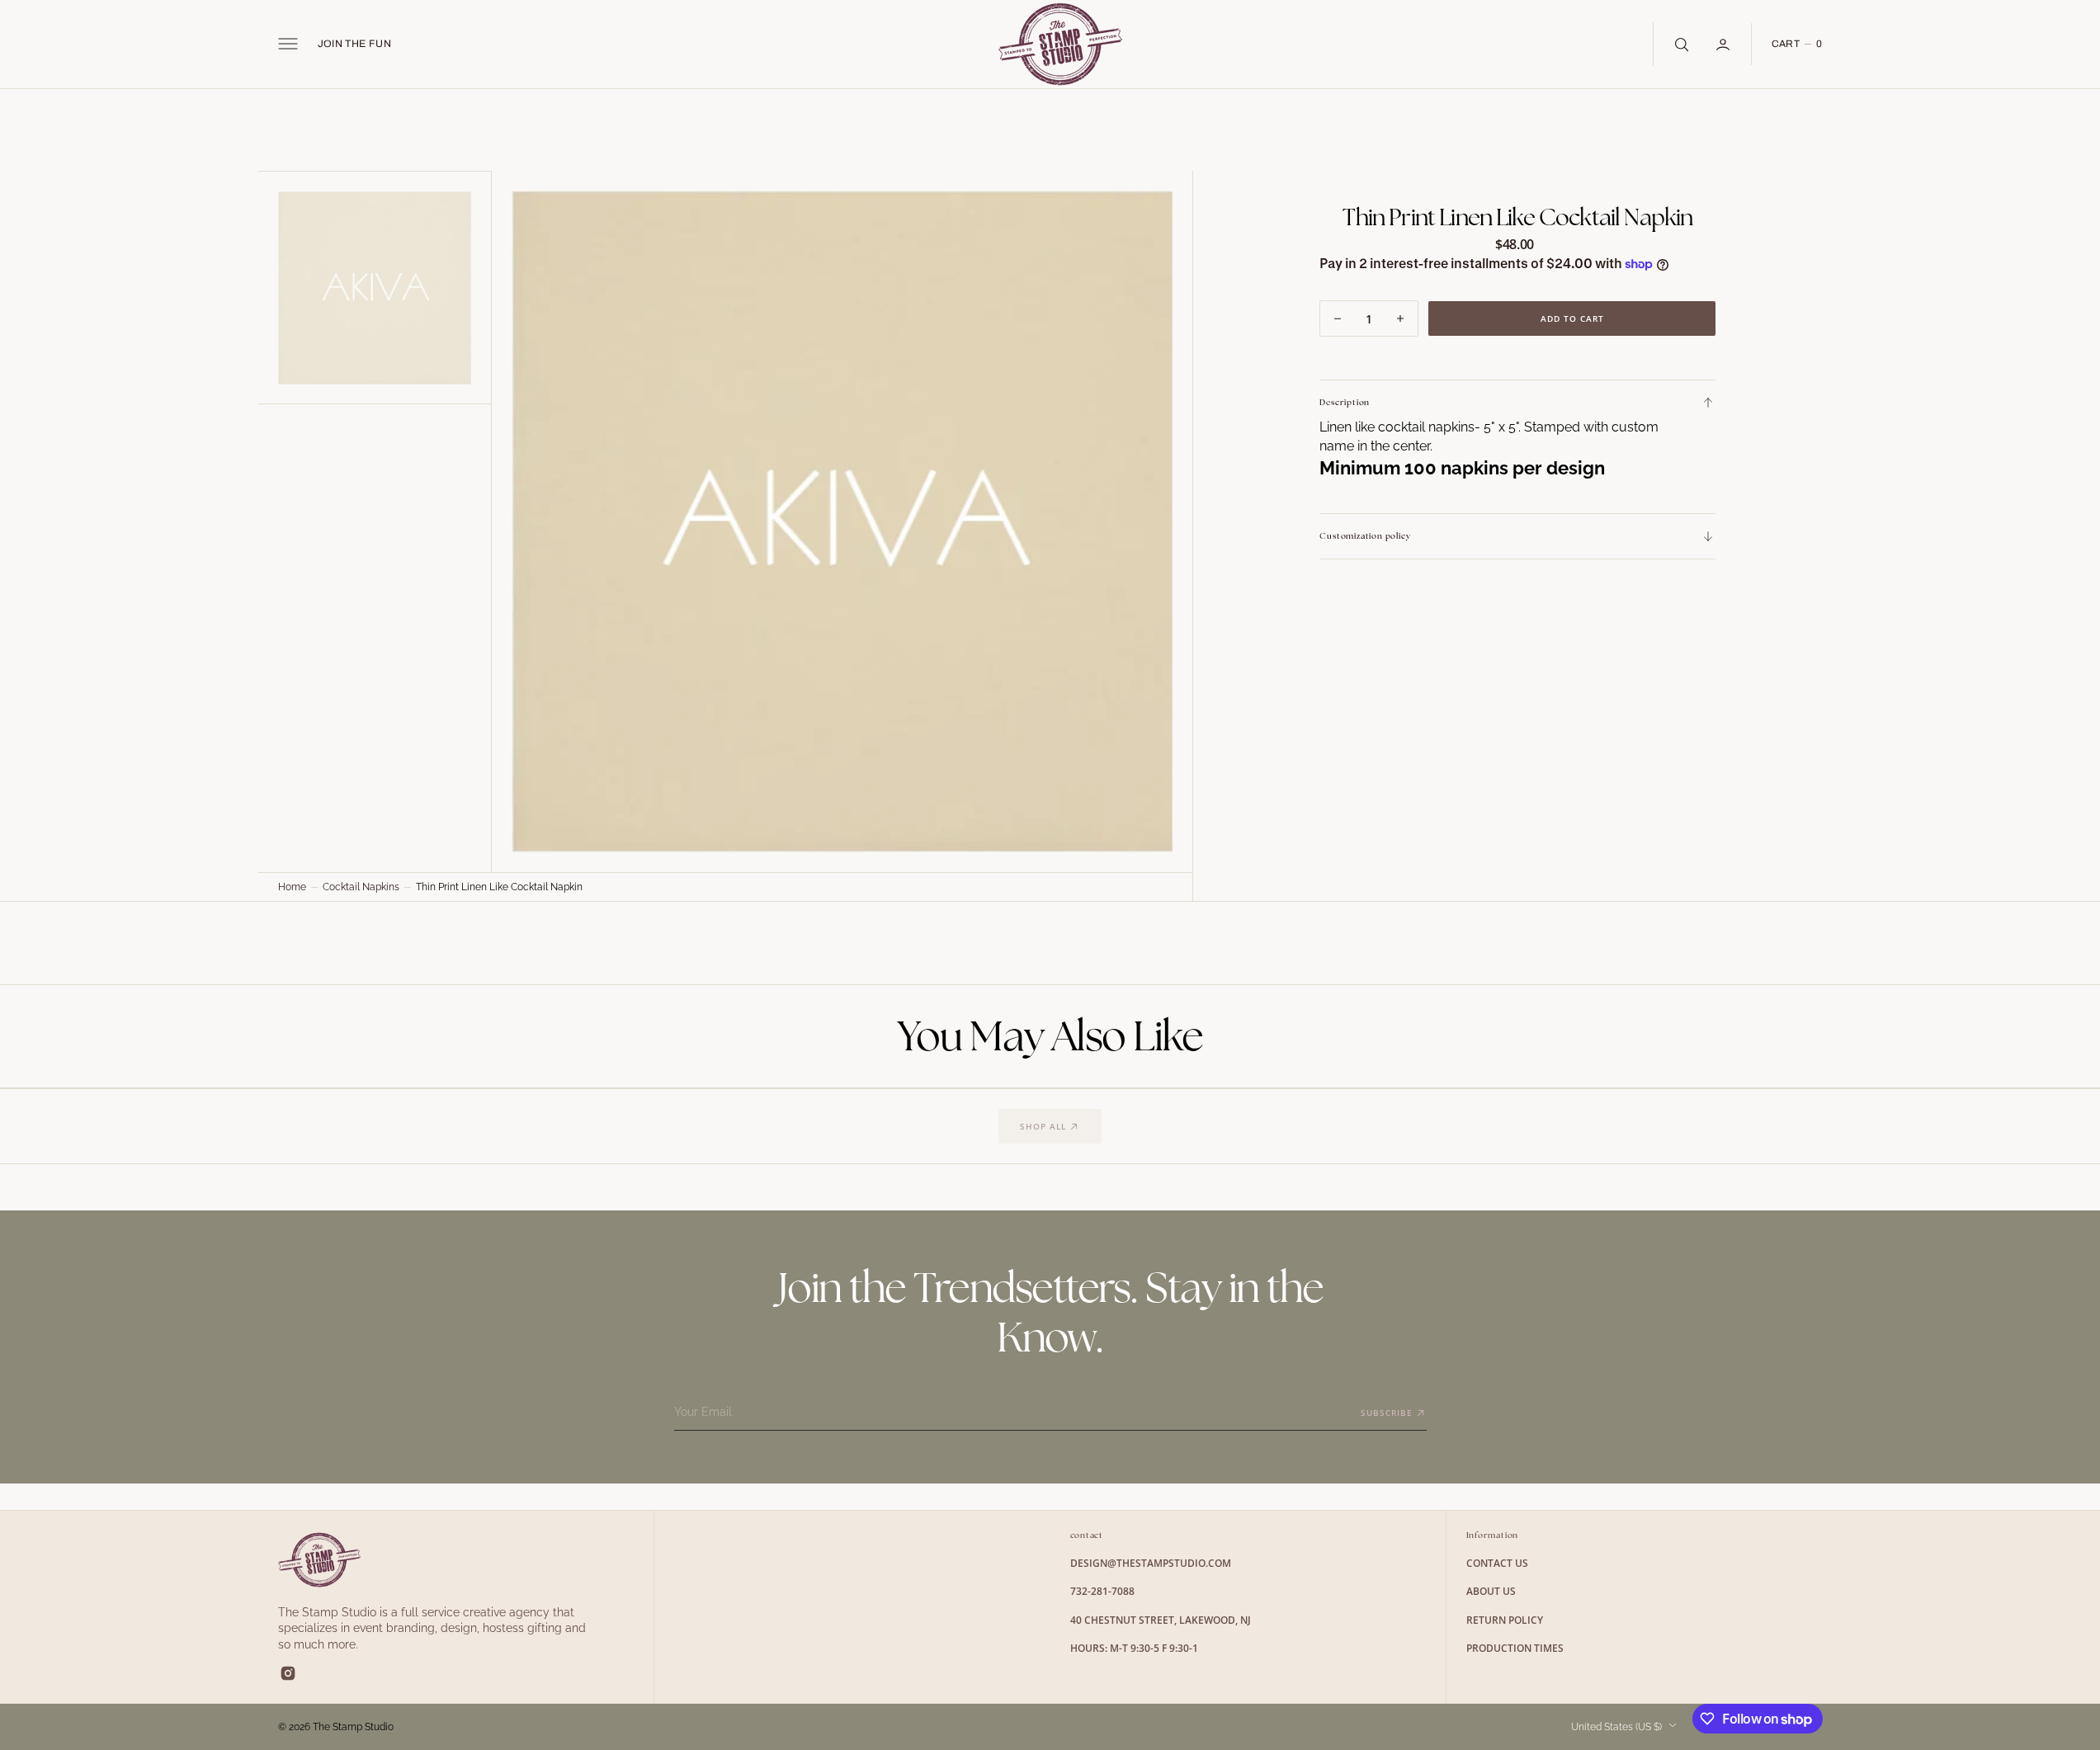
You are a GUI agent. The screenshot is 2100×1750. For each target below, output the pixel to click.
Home (292, 887)
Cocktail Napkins (361, 887)
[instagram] (288, 1673)
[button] (288, 44)
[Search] (1680, 44)
